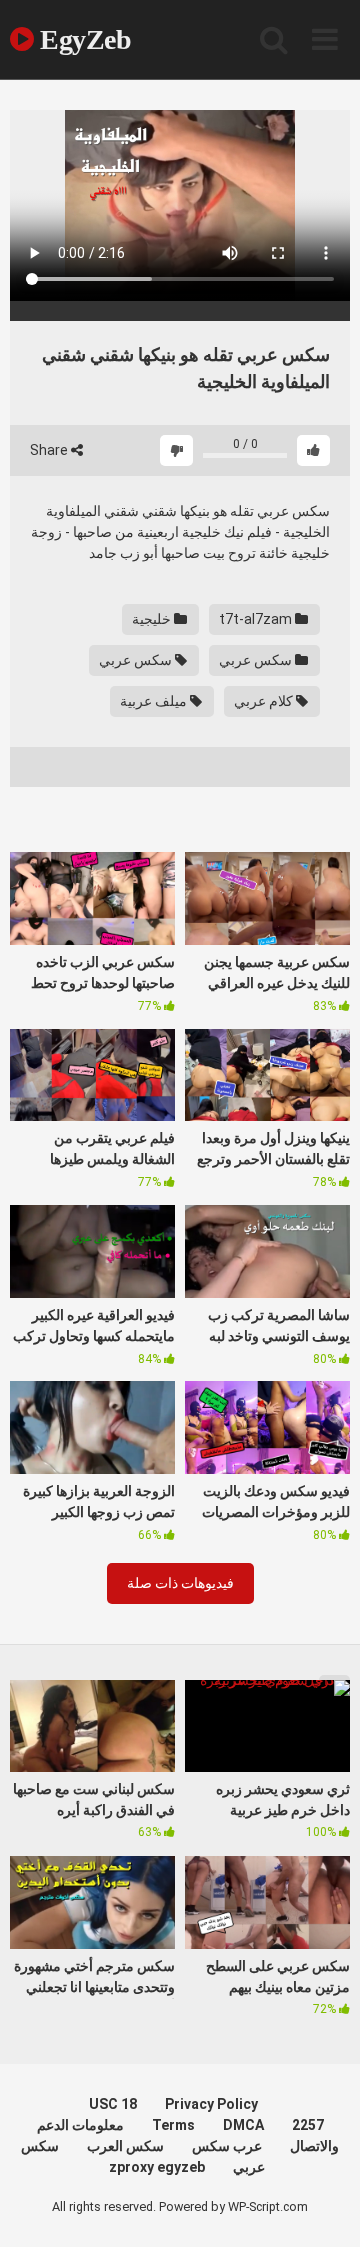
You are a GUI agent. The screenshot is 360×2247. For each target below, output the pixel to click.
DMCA (243, 2125)
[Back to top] (323, 2206)
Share (50, 450)
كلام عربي (265, 701)
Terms (173, 2125)
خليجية (153, 619)
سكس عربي (257, 660)
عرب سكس (227, 2146)
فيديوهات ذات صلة (180, 1583)
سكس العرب (125, 2146)
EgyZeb (82, 39)
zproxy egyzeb (157, 2167)
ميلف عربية (155, 701)
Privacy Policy (211, 2104)
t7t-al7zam (257, 619)
